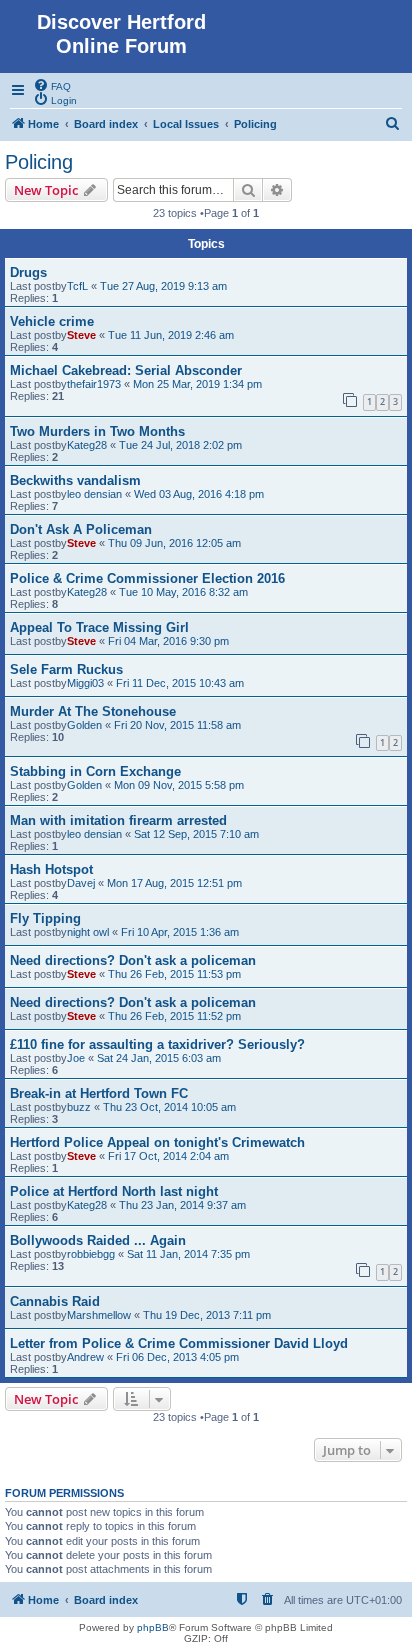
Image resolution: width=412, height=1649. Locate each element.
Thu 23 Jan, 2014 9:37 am (182, 1205)
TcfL (77, 286)
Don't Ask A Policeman (81, 529)
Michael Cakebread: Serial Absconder (126, 370)
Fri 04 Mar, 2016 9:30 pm (168, 641)
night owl (88, 932)
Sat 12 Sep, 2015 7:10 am (196, 834)
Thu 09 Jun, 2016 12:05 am (174, 543)
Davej (81, 883)
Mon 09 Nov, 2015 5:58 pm (179, 785)
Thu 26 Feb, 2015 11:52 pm (174, 1016)
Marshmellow (99, 1315)
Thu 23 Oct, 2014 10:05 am (169, 1107)
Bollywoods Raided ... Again (98, 1240)
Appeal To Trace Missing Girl (99, 627)
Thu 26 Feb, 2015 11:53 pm (174, 974)
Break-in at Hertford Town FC (99, 1093)
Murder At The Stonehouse (93, 711)
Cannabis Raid (55, 1301)
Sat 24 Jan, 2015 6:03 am (159, 1058)
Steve (81, 335)
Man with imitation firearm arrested (118, 820)
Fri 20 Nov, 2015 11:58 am (177, 725)
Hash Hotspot (51, 869)
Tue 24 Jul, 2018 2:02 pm (180, 445)
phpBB (153, 1627)
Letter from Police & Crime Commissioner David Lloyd (179, 1343)
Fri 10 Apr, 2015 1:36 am (180, 932)
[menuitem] (52, 85)
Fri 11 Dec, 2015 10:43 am (180, 683)
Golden (84, 725)
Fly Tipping (45, 918)
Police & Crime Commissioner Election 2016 (147, 578)
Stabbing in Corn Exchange (95, 771)
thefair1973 (94, 384)
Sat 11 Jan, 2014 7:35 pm (188, 1254)
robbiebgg (91, 1254)
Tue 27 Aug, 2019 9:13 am (163, 286)
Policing (39, 162)
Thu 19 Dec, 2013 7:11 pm (207, 1315)
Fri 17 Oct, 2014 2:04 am (168, 1156)
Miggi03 (85, 683)
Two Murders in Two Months (97, 431)
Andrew (85, 1357)
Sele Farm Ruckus (66, 669)
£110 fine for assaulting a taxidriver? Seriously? (157, 1044)
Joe (76, 1058)
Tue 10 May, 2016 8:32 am (183, 592)
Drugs (28, 272)
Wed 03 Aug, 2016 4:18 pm (199, 494)
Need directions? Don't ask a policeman (133, 960)
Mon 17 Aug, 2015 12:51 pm (174, 883)
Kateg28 (87, 445)
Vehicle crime (52, 321)
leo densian (94, 494)
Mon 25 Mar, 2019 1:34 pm (197, 384)
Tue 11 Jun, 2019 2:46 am (171, 335)
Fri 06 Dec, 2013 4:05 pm (177, 1357)
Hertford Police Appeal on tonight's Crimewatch (157, 1142)
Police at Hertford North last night (114, 1191)
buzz (79, 1107)
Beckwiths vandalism (75, 480)
